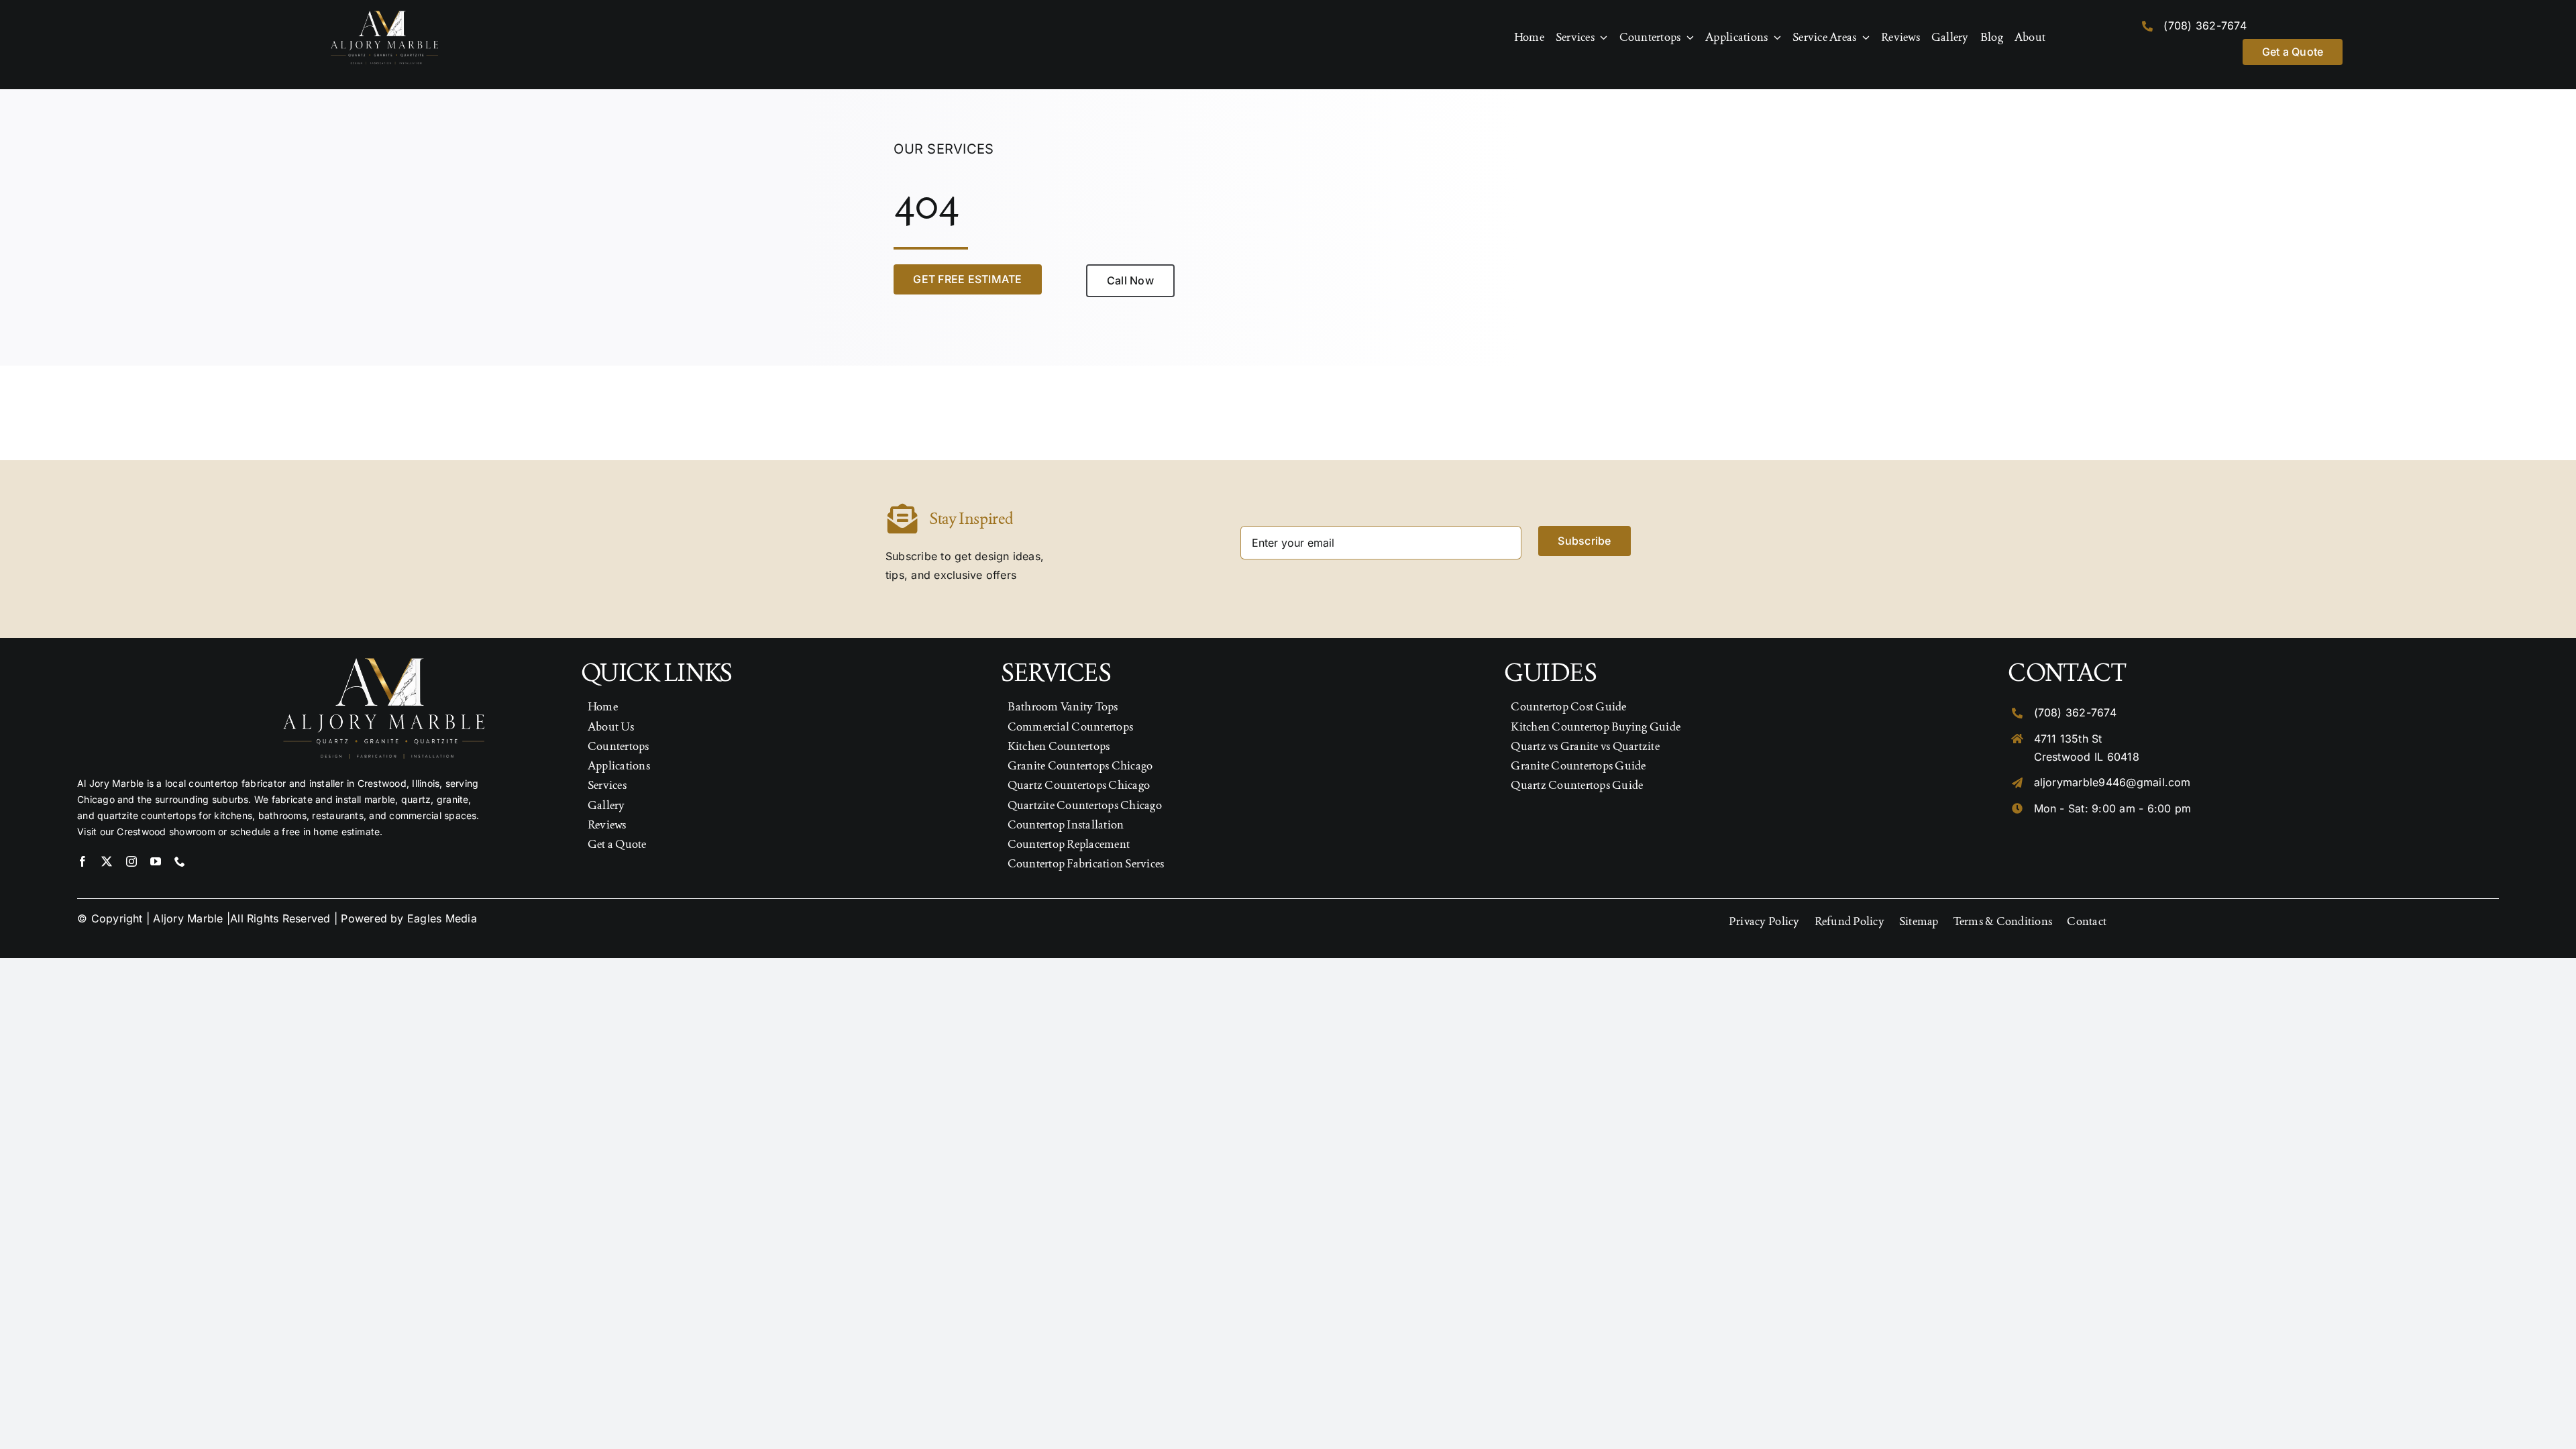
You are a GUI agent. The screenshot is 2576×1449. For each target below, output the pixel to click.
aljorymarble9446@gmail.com (2112, 782)
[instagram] (131, 861)
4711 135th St (2068, 739)
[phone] (180, 861)
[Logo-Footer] (384, 16)
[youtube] (156, 861)
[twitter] (107, 861)
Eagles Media (442, 918)
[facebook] (83, 861)
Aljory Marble (188, 918)
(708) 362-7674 (2205, 25)
